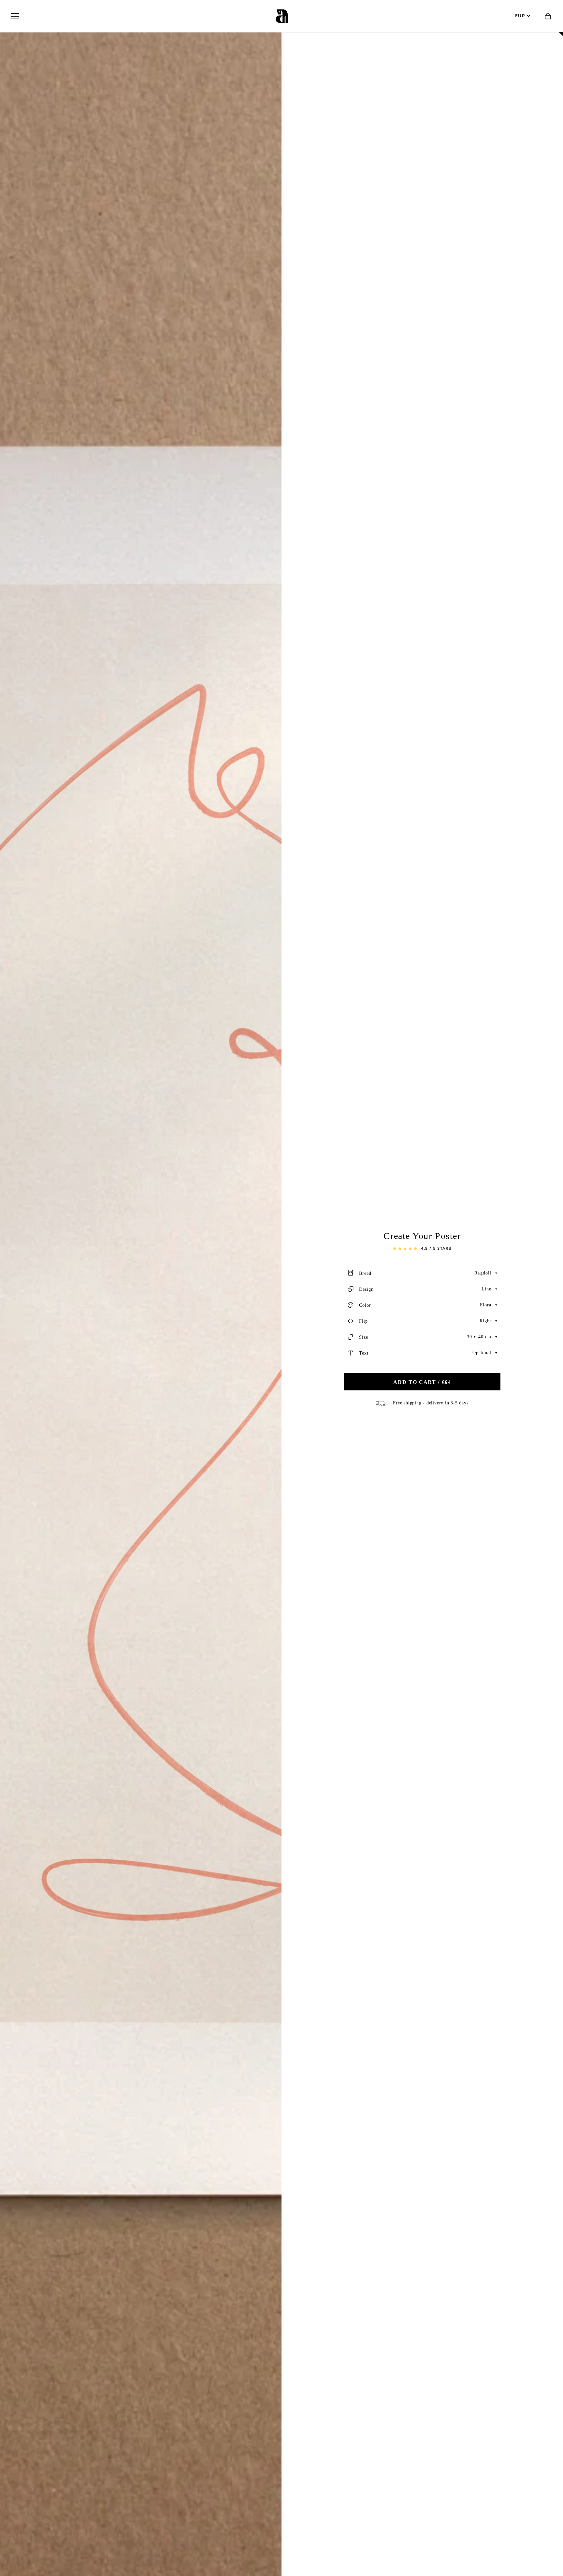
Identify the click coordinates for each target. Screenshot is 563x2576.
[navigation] (15, 16)
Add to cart (422, 1382)
